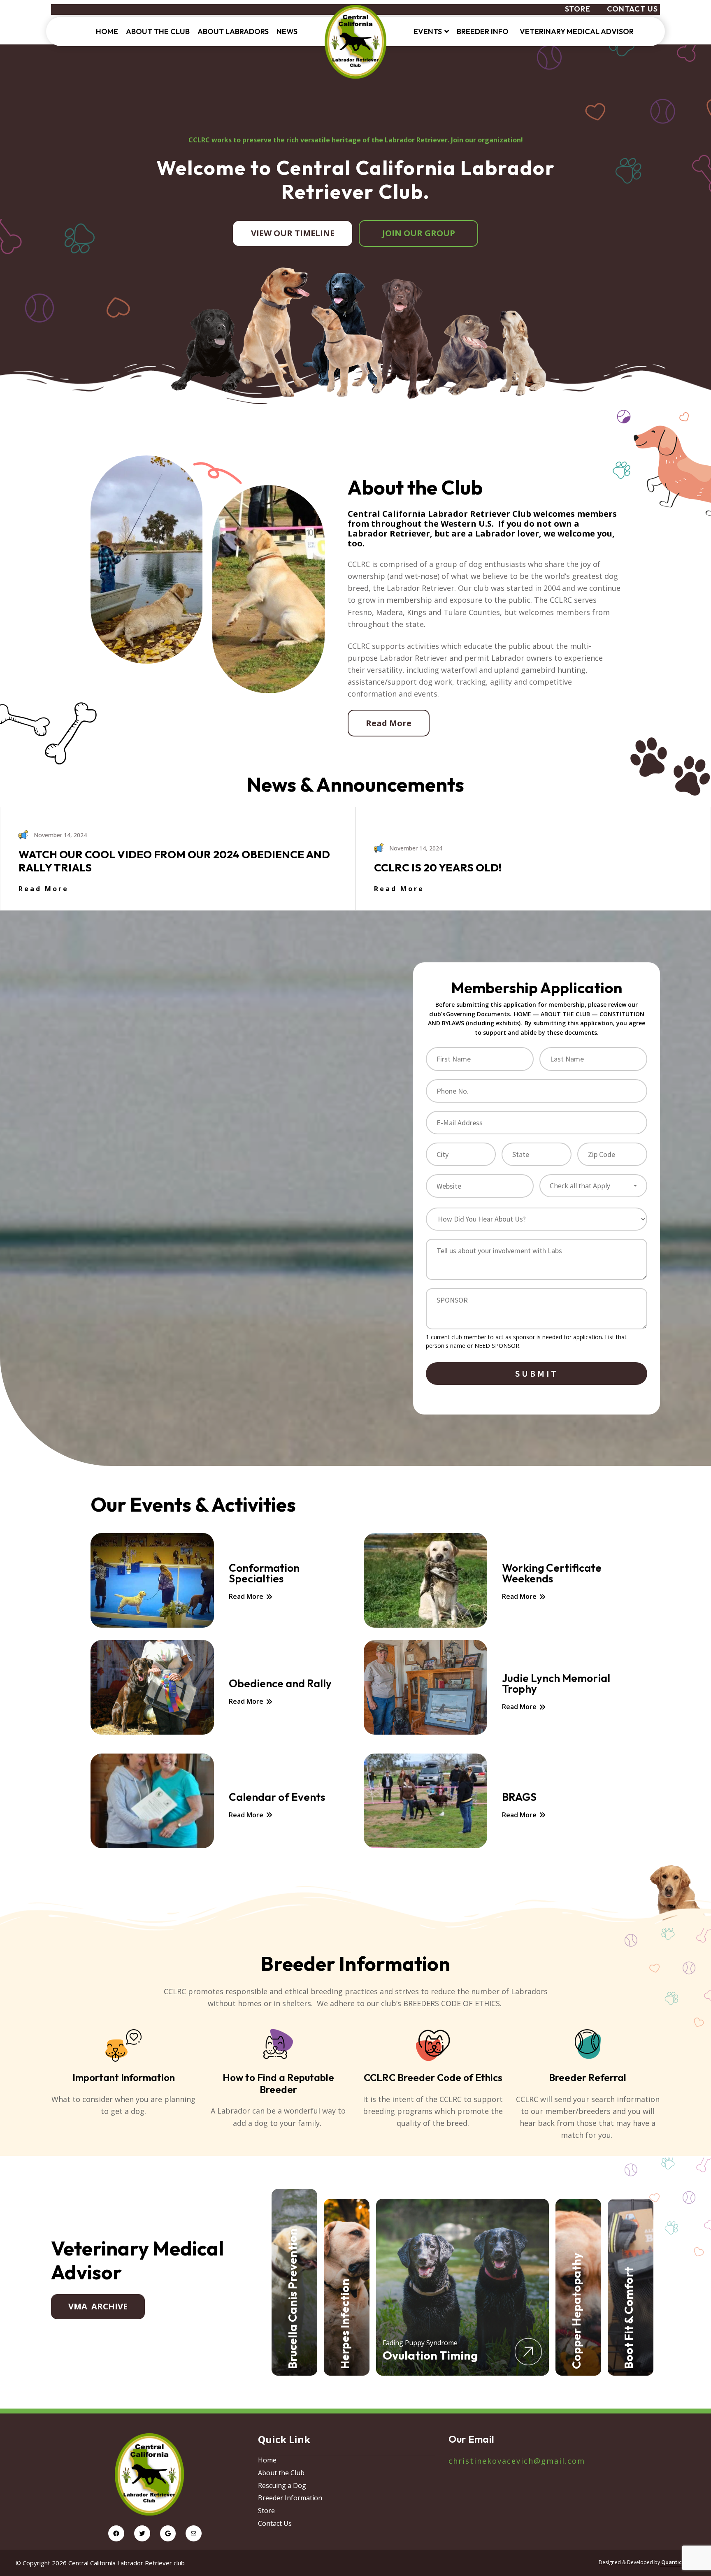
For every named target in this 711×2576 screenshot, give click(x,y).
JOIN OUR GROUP (419, 233)
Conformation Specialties (264, 1573)
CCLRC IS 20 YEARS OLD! (438, 868)
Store (578, 9)
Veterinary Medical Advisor (577, 31)
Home (107, 31)
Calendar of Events (277, 1797)
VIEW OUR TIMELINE (293, 233)
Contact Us (632, 9)
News (287, 31)
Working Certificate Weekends (552, 1573)
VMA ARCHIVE (98, 2306)
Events (428, 31)
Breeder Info (484, 31)
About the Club (158, 31)
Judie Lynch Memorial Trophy (556, 1684)
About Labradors (233, 31)
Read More (389, 723)
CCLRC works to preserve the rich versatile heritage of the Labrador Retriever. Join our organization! (356, 140)
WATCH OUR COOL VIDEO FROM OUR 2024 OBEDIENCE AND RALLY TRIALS (174, 861)
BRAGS (519, 1797)
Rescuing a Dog (282, 2485)
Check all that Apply (580, 1186)
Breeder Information (290, 2498)
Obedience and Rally (280, 1684)
